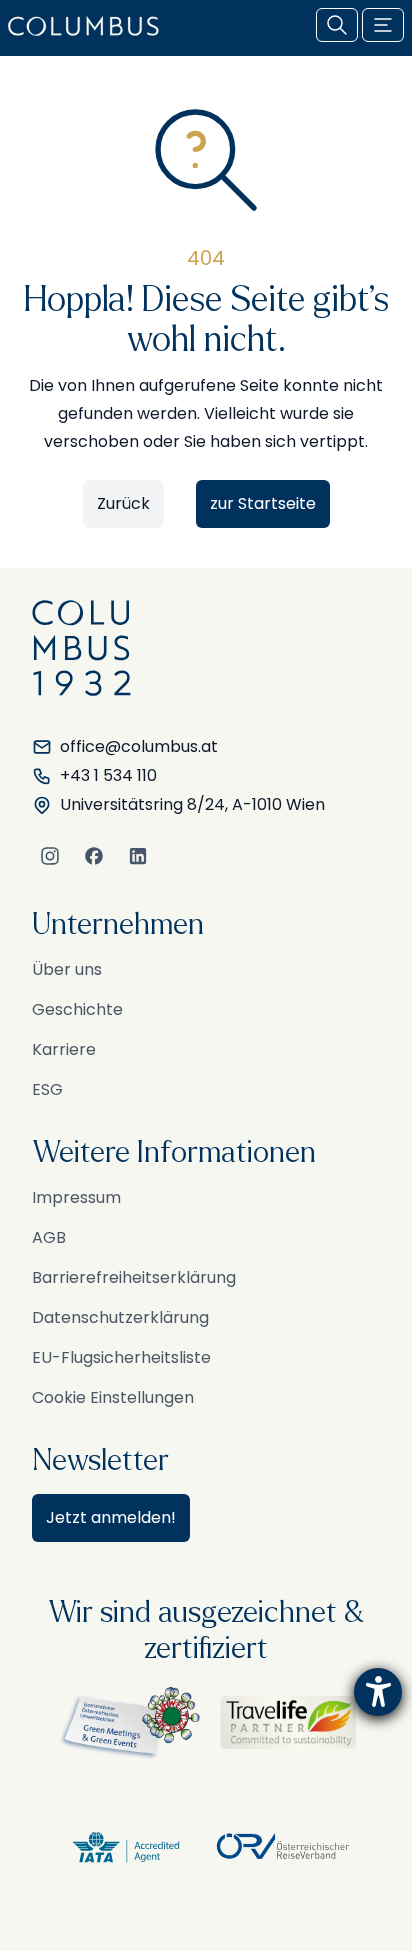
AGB (49, 1237)
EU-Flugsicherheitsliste (121, 1357)
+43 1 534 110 (108, 775)
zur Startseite (263, 503)
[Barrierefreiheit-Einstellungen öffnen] (378, 1692)
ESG (47, 1089)
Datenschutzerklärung (120, 1317)
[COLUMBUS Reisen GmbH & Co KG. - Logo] (89, 26)
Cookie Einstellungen (113, 1397)
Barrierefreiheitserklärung (134, 1277)
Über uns (67, 969)
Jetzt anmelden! (111, 1517)
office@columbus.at (139, 746)
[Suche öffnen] (337, 25)
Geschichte (77, 1009)
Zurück (123, 503)
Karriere (64, 1049)
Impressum (76, 1197)
